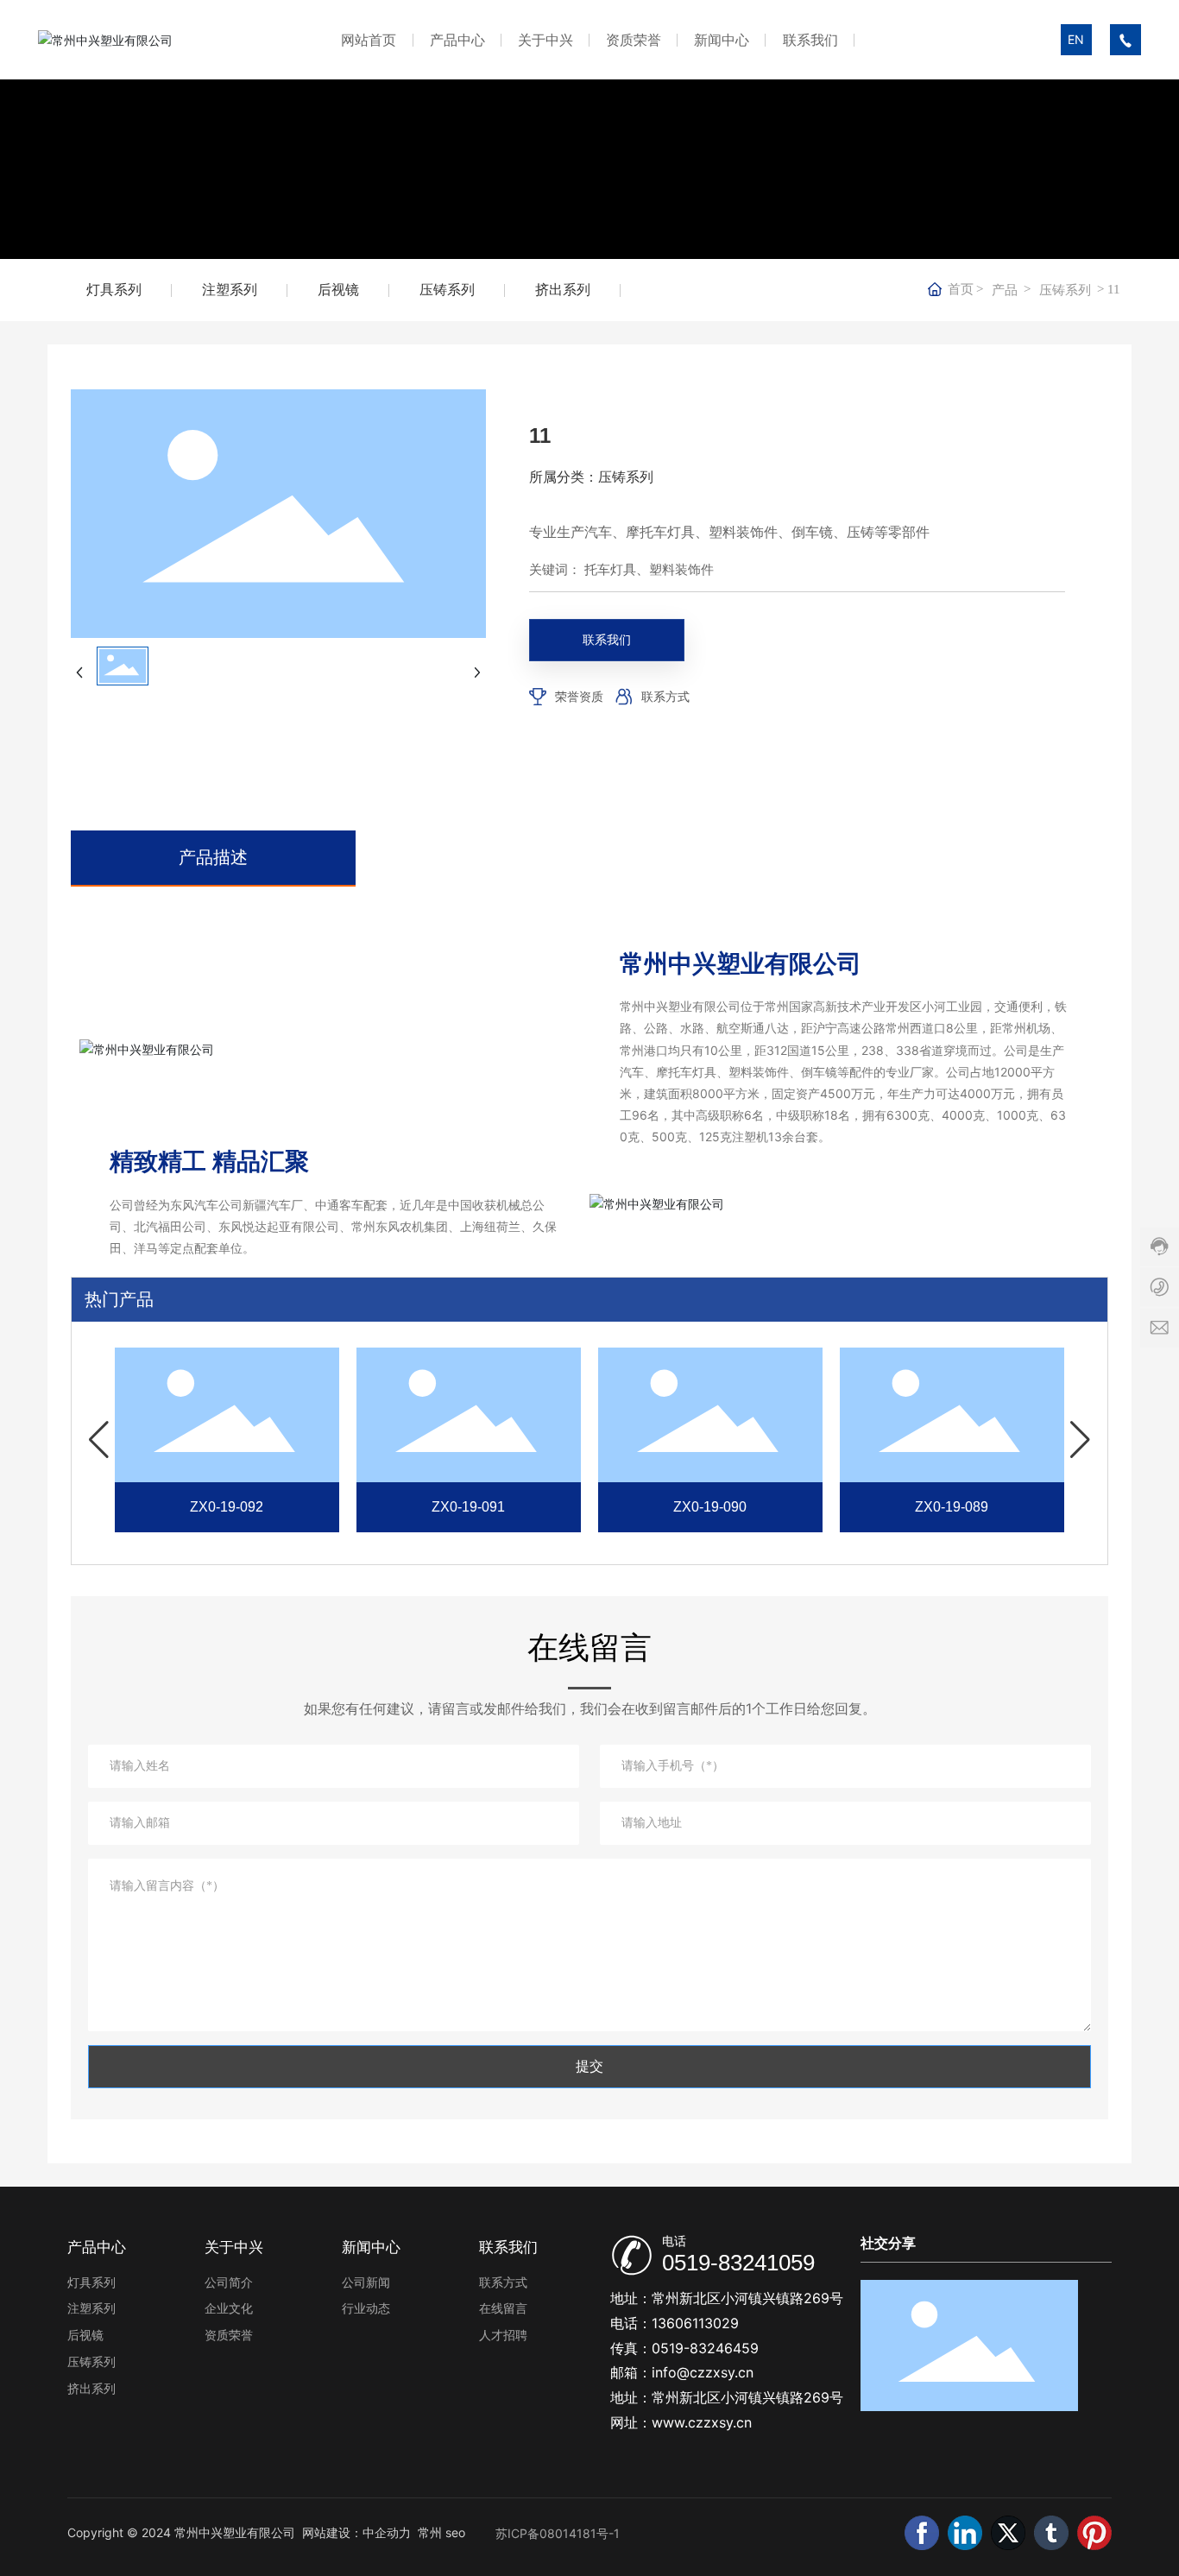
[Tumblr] (1051, 2533)
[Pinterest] (1094, 2533)
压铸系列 (447, 290)
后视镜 (338, 290)
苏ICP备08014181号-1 (558, 2533)
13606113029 (695, 2323)
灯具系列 (114, 290)
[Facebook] (922, 2533)
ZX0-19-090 (710, 1507)
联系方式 (665, 696)
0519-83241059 (738, 2263)
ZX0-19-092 (227, 1507)
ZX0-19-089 (952, 1507)
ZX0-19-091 (468, 1507)
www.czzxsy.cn (702, 2422)
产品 (1005, 290)
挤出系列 (563, 290)
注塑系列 (230, 290)
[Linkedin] (965, 2533)
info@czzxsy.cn (703, 2372)
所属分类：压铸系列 (591, 477)
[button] (99, 1440)
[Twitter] (1008, 2533)
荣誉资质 (579, 696)
